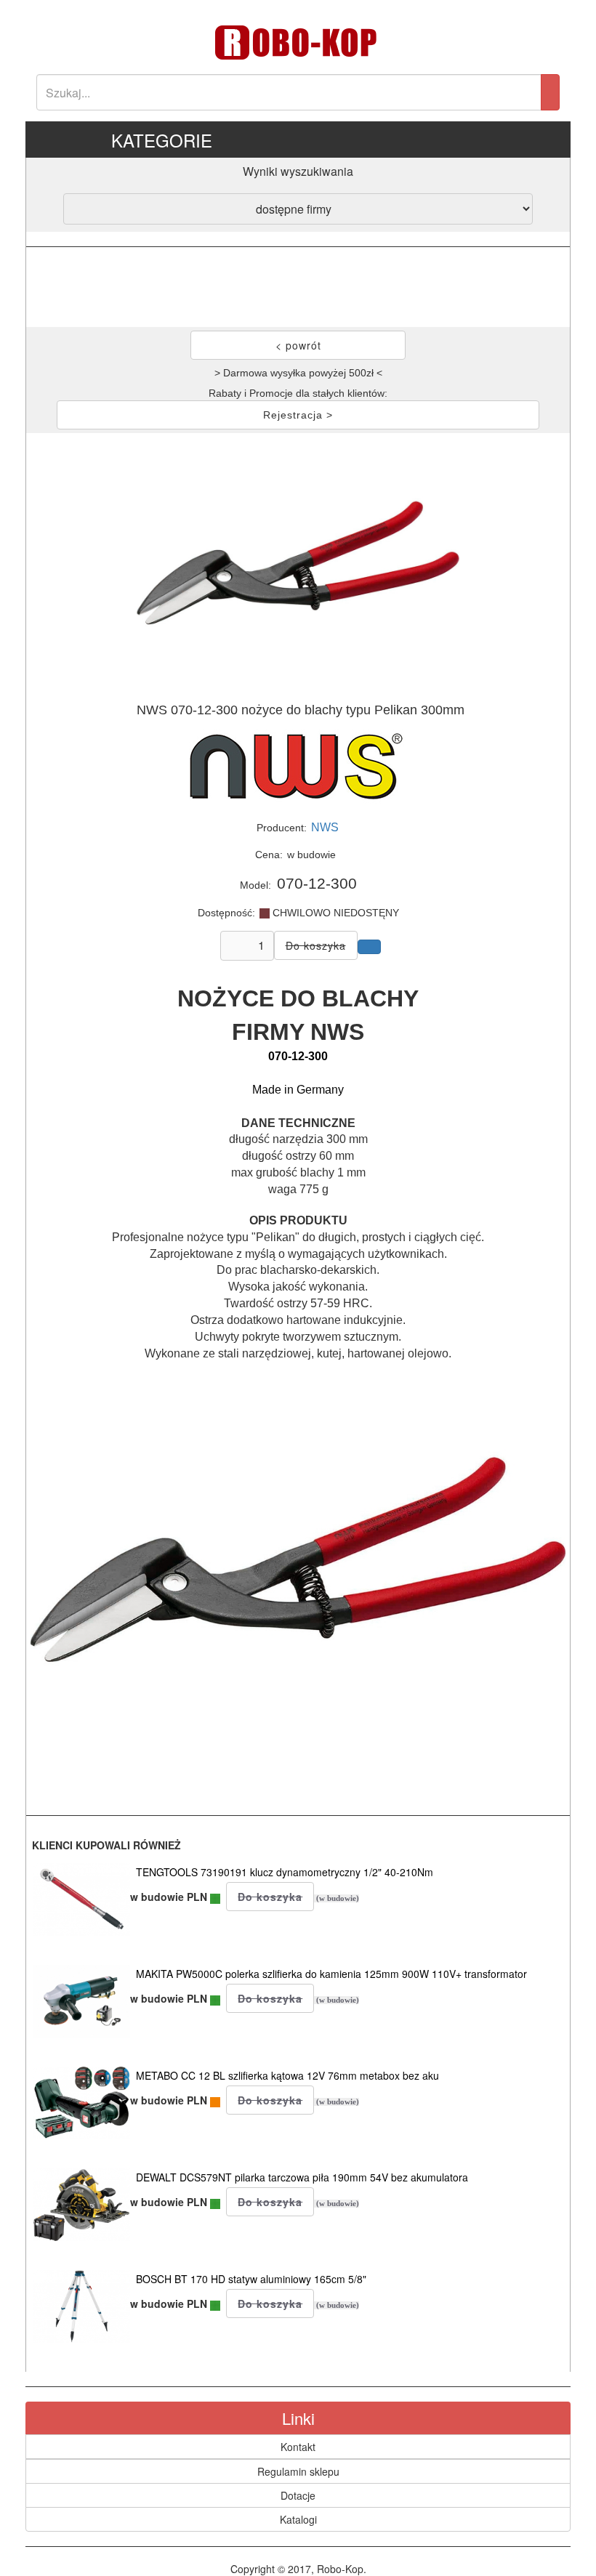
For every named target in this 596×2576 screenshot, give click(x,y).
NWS (325, 827)
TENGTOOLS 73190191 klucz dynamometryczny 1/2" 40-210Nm (285, 1872)
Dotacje (298, 2495)
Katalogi (298, 2519)
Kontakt (298, 2447)
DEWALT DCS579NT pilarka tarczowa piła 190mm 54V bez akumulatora (302, 2177)
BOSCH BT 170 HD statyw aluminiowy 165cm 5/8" (251, 2279)
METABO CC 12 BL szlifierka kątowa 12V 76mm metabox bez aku (287, 2075)
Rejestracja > (298, 415)
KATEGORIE (162, 140)
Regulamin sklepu (298, 2471)
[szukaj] (550, 92)
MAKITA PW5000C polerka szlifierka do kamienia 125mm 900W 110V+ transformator (331, 1974)
